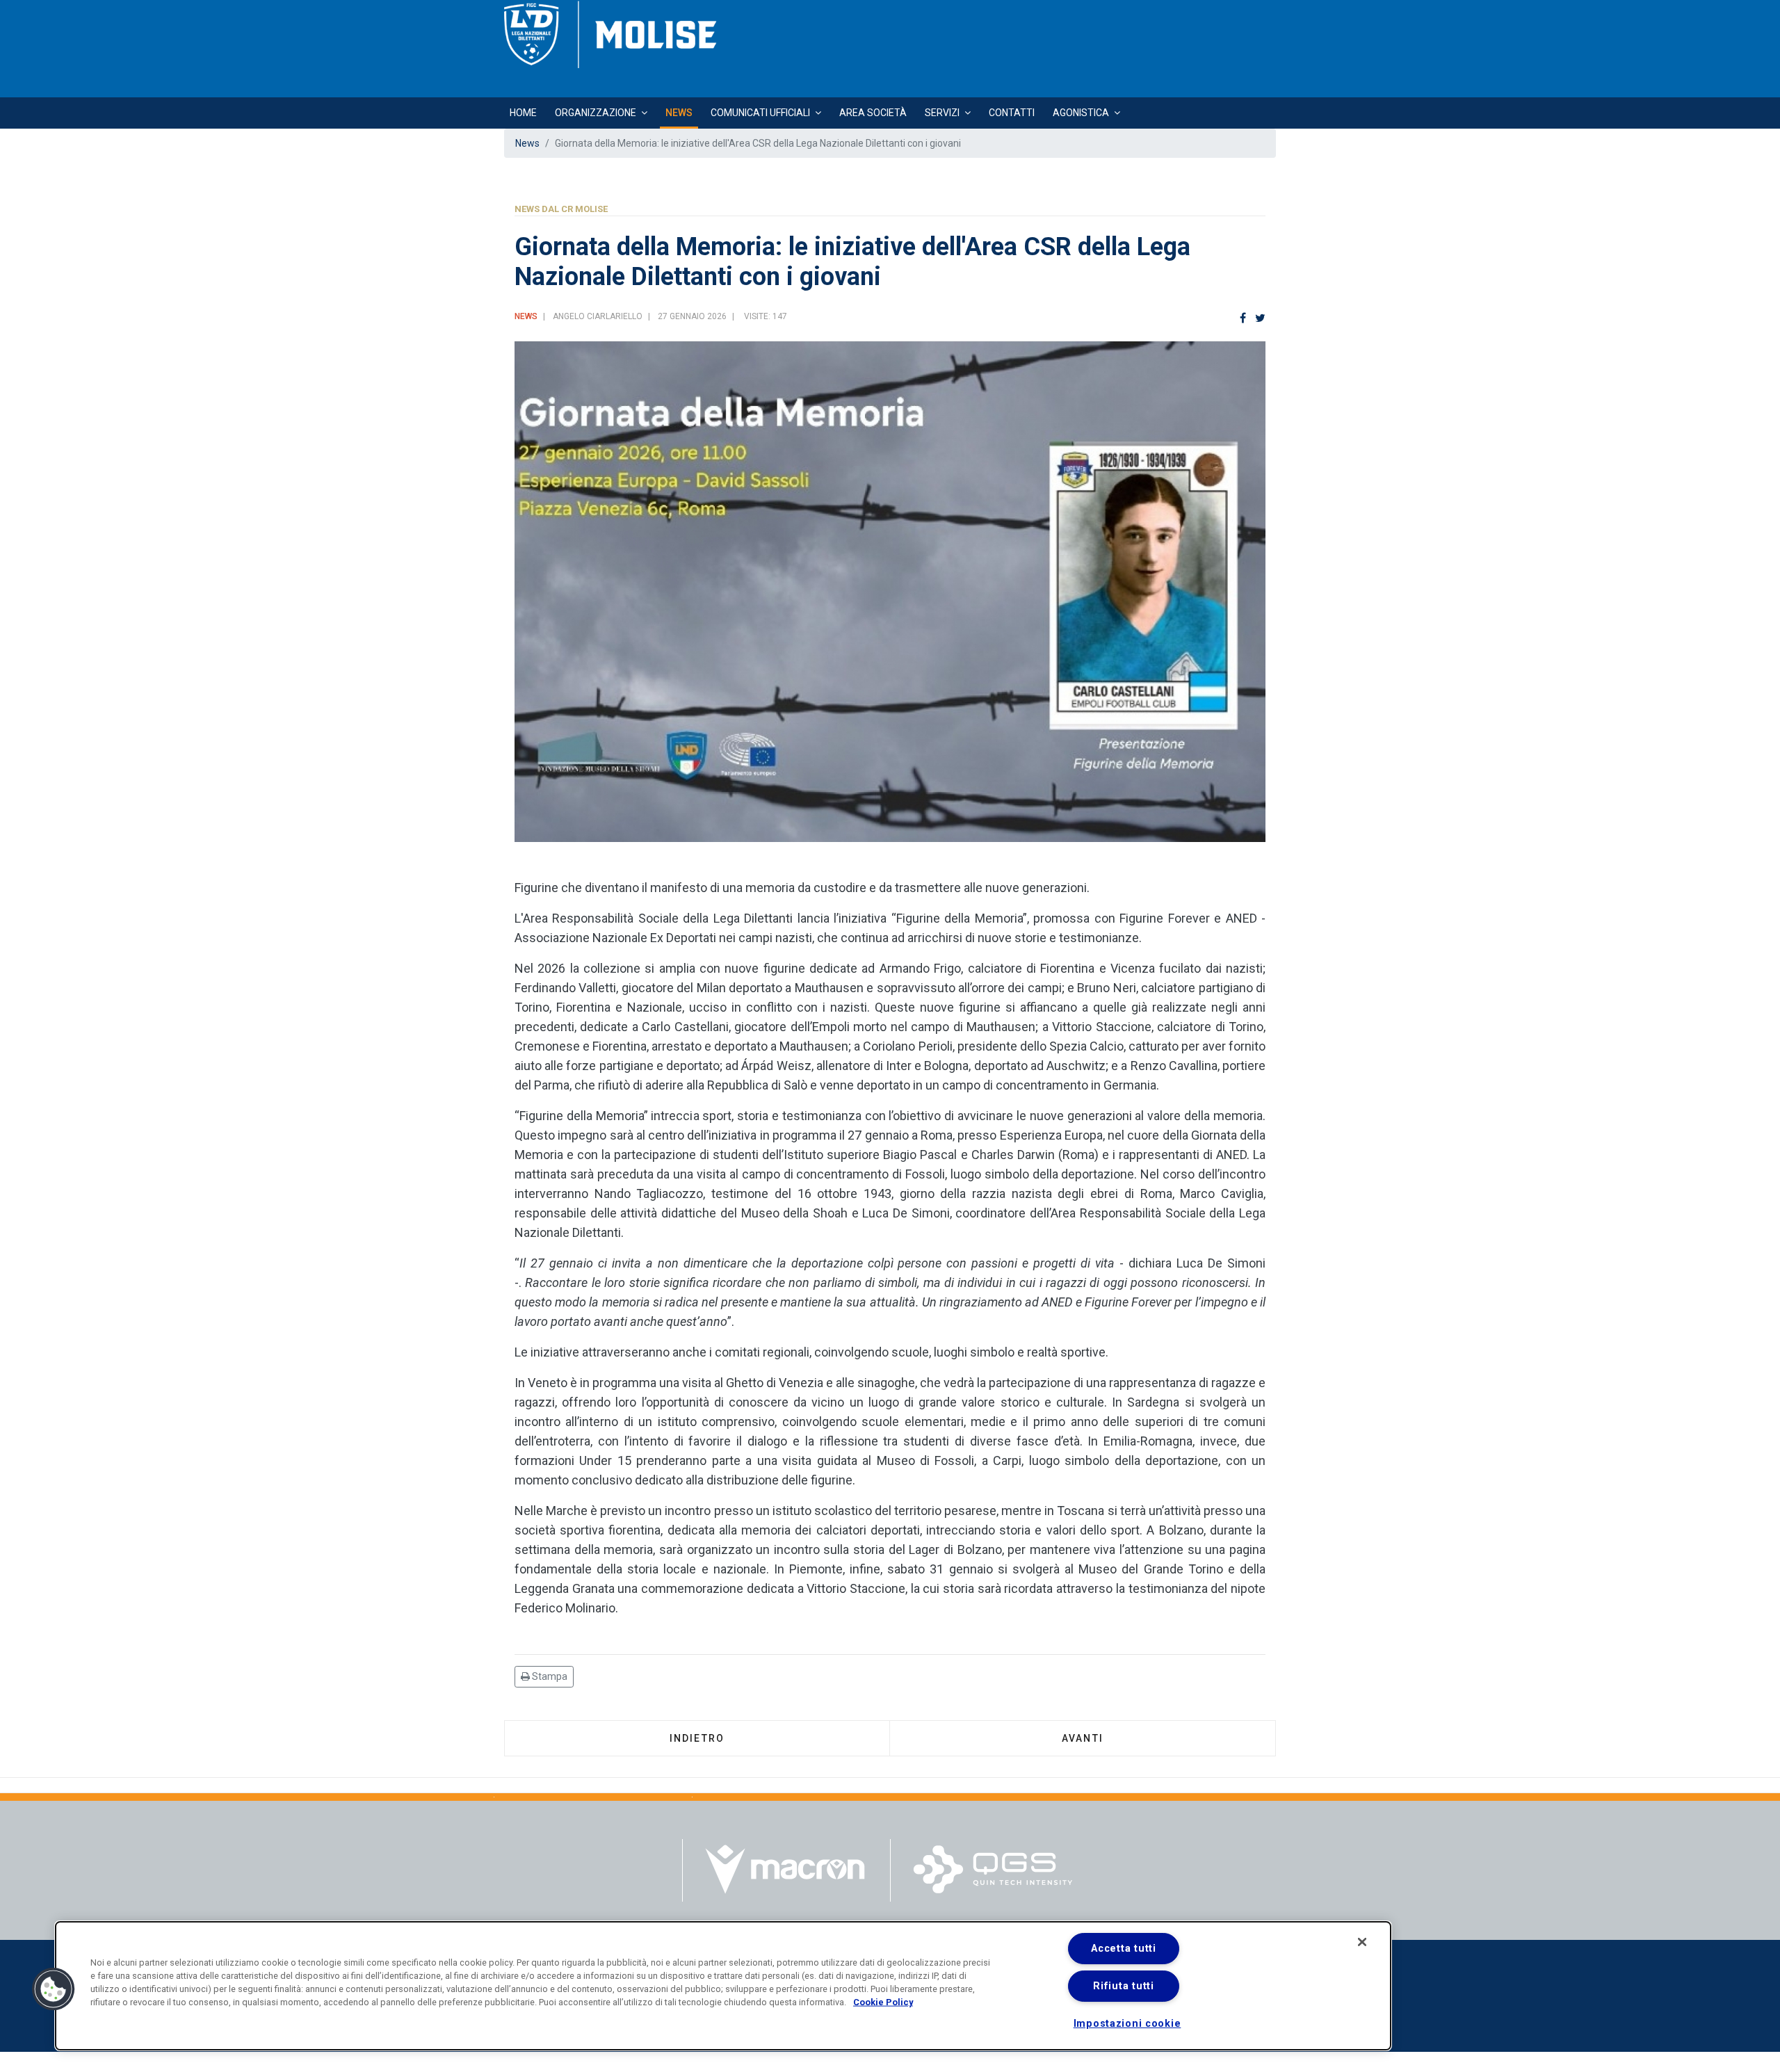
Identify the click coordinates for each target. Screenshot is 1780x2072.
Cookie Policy (883, 2002)
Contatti (1012, 113)
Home (523, 113)
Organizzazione (596, 113)
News (679, 113)
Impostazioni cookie (1127, 2024)
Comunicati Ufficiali (760, 113)
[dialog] (723, 1986)
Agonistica (1081, 113)
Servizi (942, 113)
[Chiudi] (1362, 1942)
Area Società (873, 113)
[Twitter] (1260, 319)
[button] (54, 1989)
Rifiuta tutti (1123, 1986)
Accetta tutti (1123, 1949)
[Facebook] (1243, 319)
